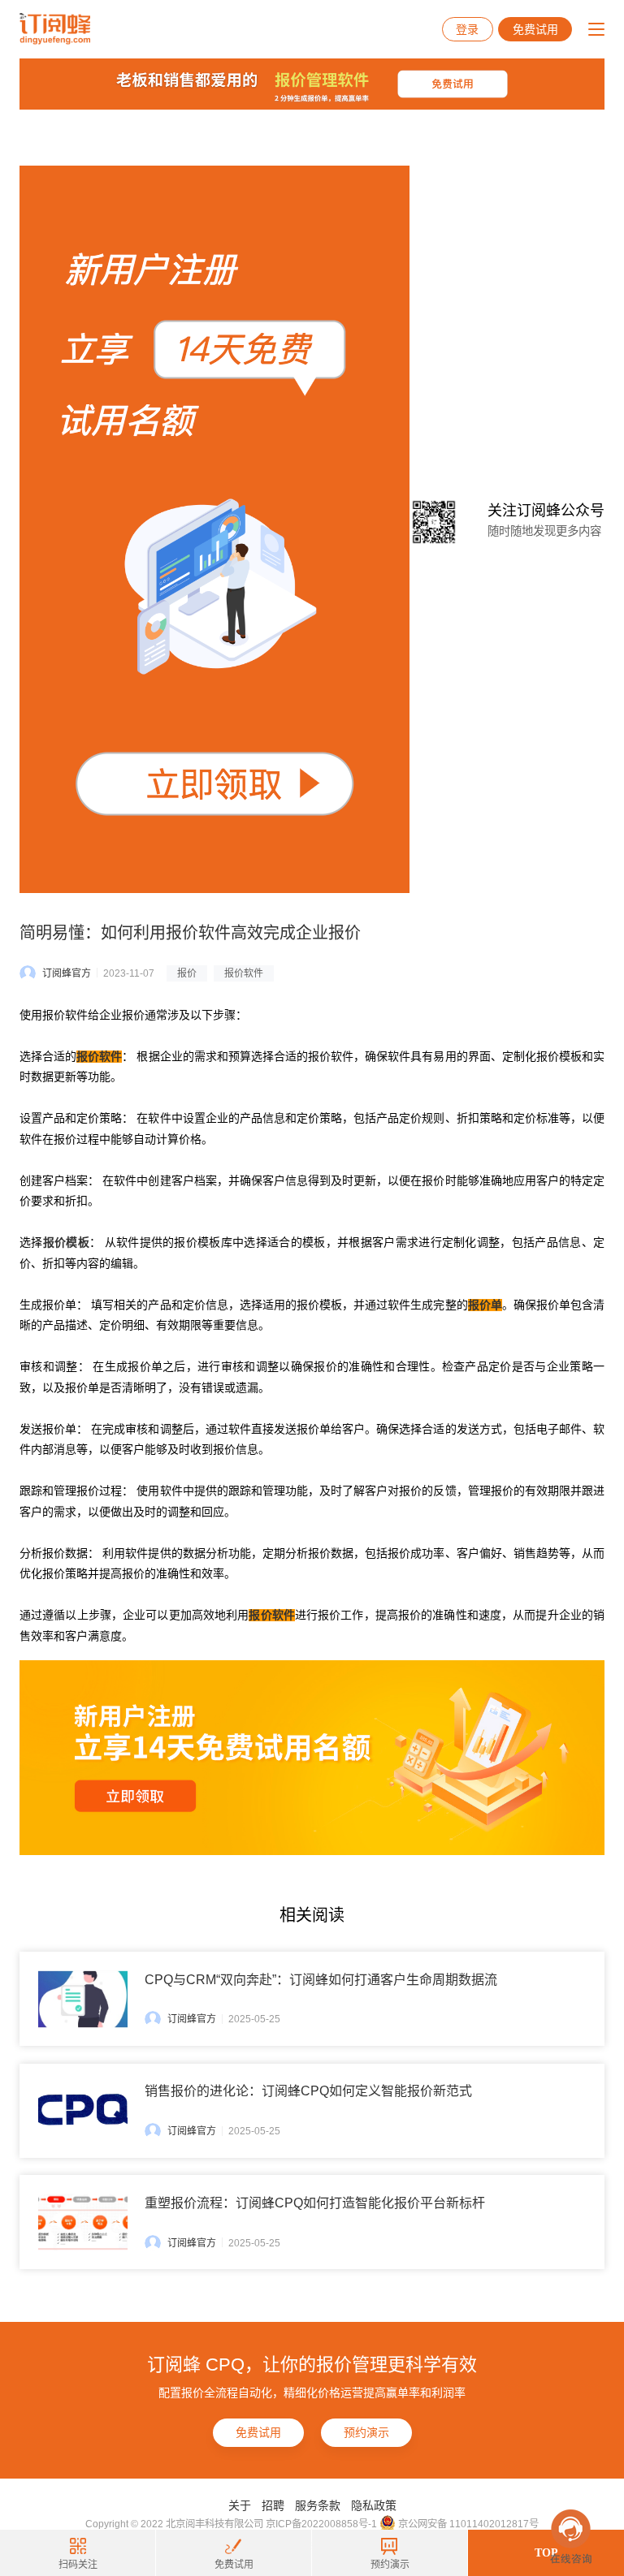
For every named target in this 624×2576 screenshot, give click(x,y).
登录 (467, 29)
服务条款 (318, 2505)
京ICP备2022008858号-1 (321, 2524)
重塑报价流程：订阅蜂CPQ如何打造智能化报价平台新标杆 (315, 2203)
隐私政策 (374, 2505)
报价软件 (244, 973)
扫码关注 (78, 2565)
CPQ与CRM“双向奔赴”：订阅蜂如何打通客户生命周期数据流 (321, 1980)
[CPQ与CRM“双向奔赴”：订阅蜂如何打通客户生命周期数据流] (83, 1999)
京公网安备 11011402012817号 (467, 2524)
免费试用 (535, 29)
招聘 (273, 2505)
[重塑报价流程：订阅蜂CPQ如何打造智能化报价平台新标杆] (83, 2222)
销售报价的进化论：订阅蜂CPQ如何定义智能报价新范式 (308, 2091)
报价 (187, 973)
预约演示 (366, 2432)
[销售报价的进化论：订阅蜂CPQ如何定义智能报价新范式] (83, 2110)
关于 (240, 2505)
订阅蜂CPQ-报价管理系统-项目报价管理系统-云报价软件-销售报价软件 (55, 29)
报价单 (485, 1305)
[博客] (312, 88)
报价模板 (66, 1243)
